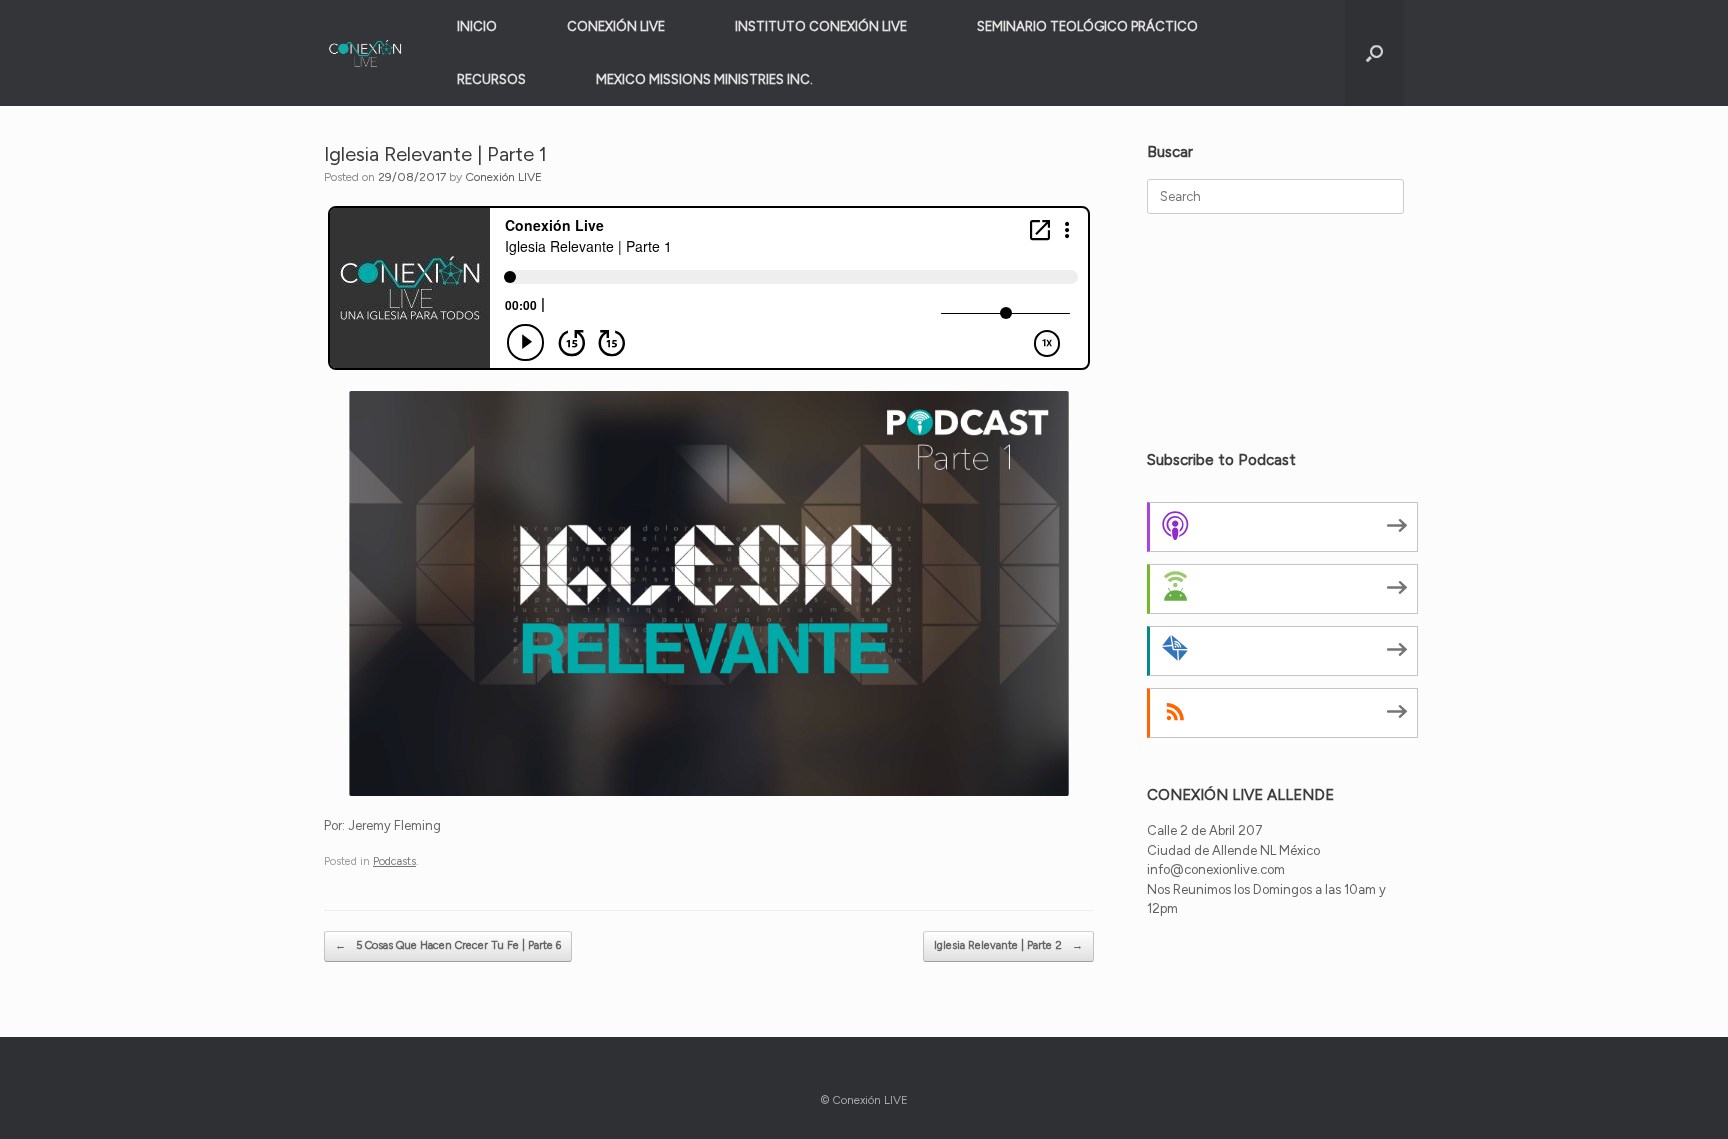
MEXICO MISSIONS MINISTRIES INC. (704, 79)
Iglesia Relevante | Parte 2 (1008, 945)
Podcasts (394, 861)
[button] (1374, 53)
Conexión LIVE (503, 177)
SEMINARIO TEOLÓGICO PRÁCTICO (1087, 26)
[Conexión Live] (365, 53)
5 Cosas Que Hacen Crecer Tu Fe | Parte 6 (448, 945)
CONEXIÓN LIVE (616, 26)
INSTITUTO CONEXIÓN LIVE (821, 26)
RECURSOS (491, 79)
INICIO (477, 26)
